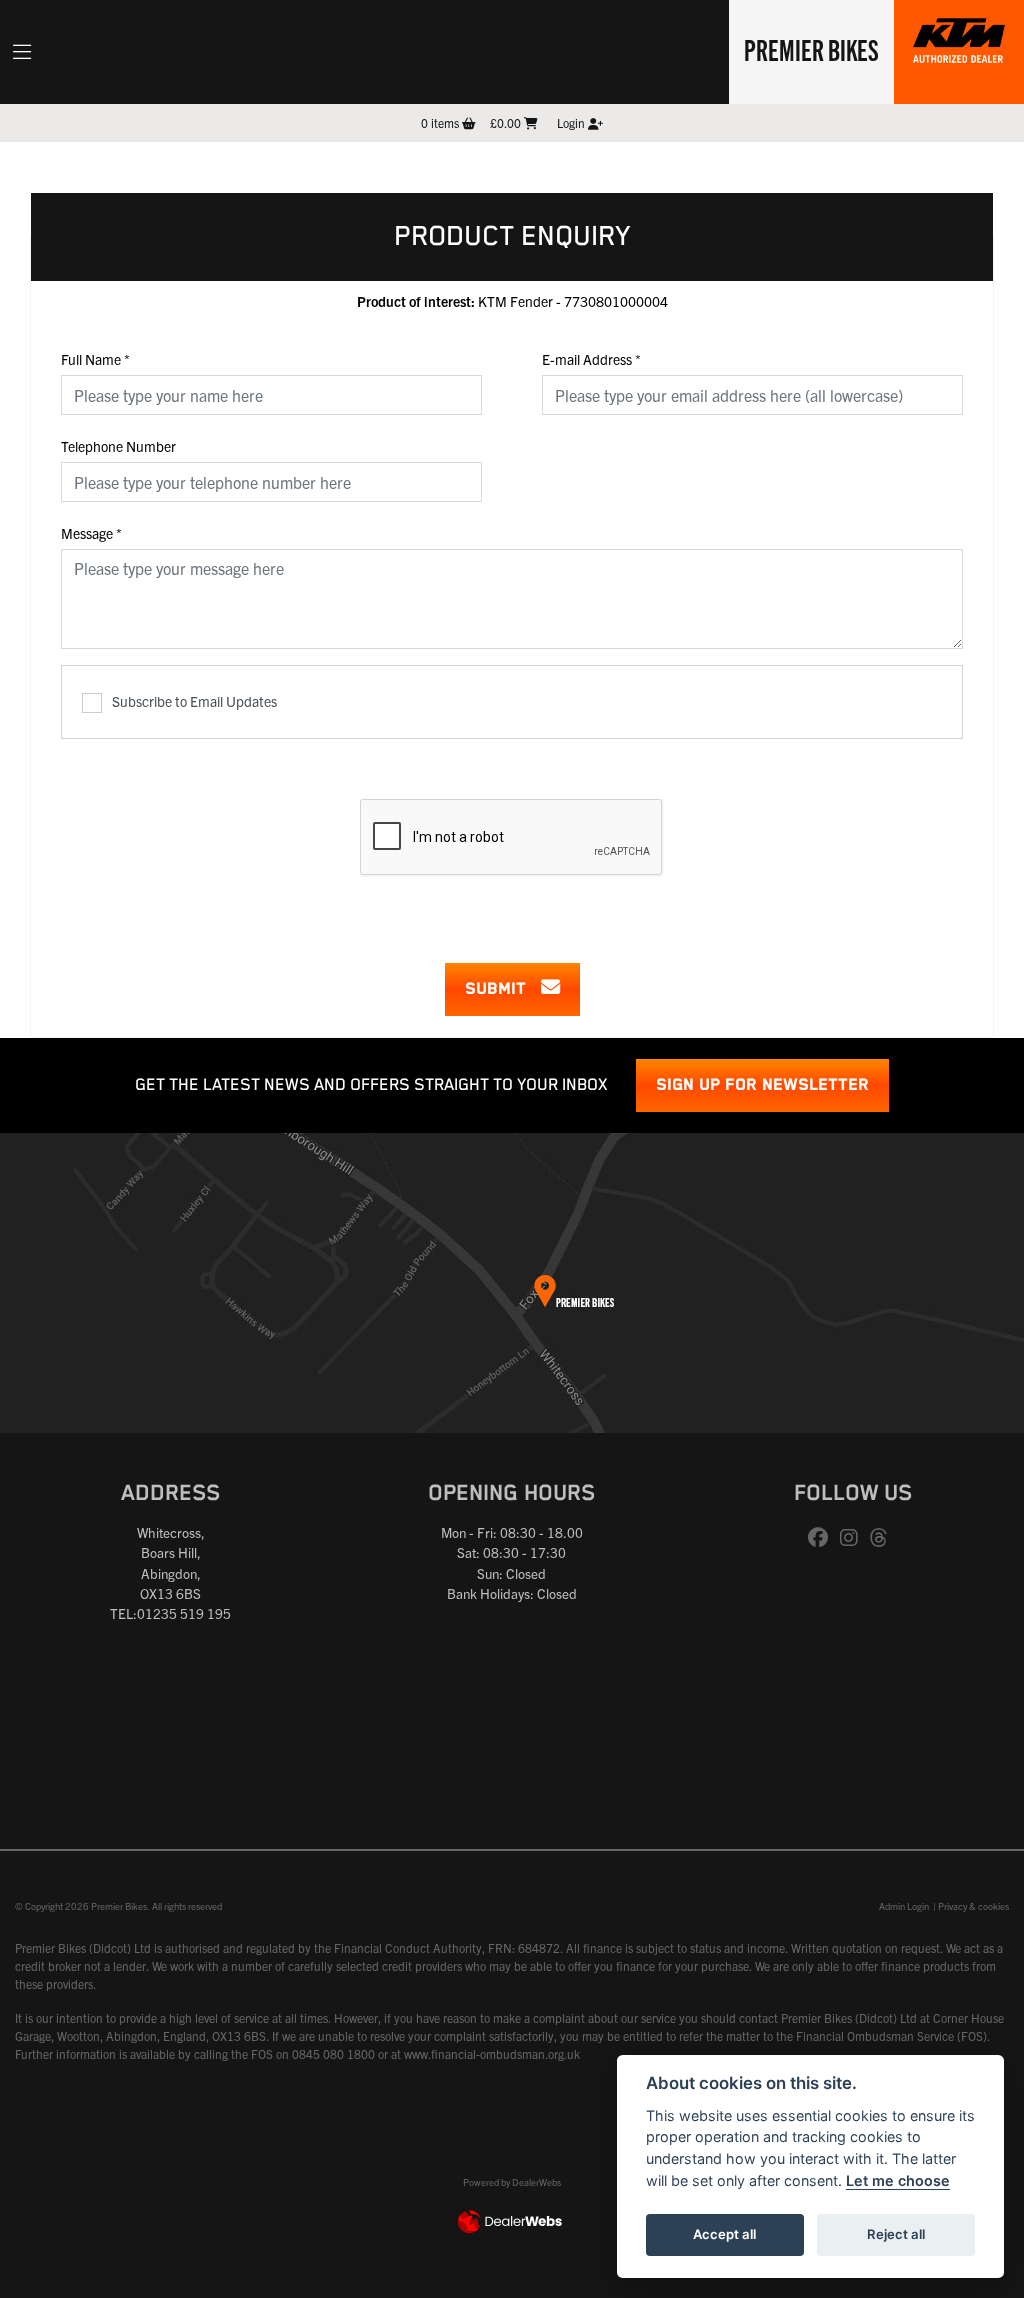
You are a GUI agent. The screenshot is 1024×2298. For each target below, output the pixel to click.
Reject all (896, 2234)
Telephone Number (118, 446)
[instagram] (854, 1538)
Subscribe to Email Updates (194, 701)
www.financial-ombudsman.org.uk (492, 2053)
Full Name (95, 359)
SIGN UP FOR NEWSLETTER (762, 1085)
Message (91, 533)
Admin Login (904, 1906)
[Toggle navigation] (22, 52)
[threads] (884, 1538)
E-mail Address (591, 359)
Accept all (724, 2234)
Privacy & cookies (973, 1906)
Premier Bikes (811, 49)
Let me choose (898, 2180)
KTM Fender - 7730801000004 (512, 301)
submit (503, 989)
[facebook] (823, 1538)
